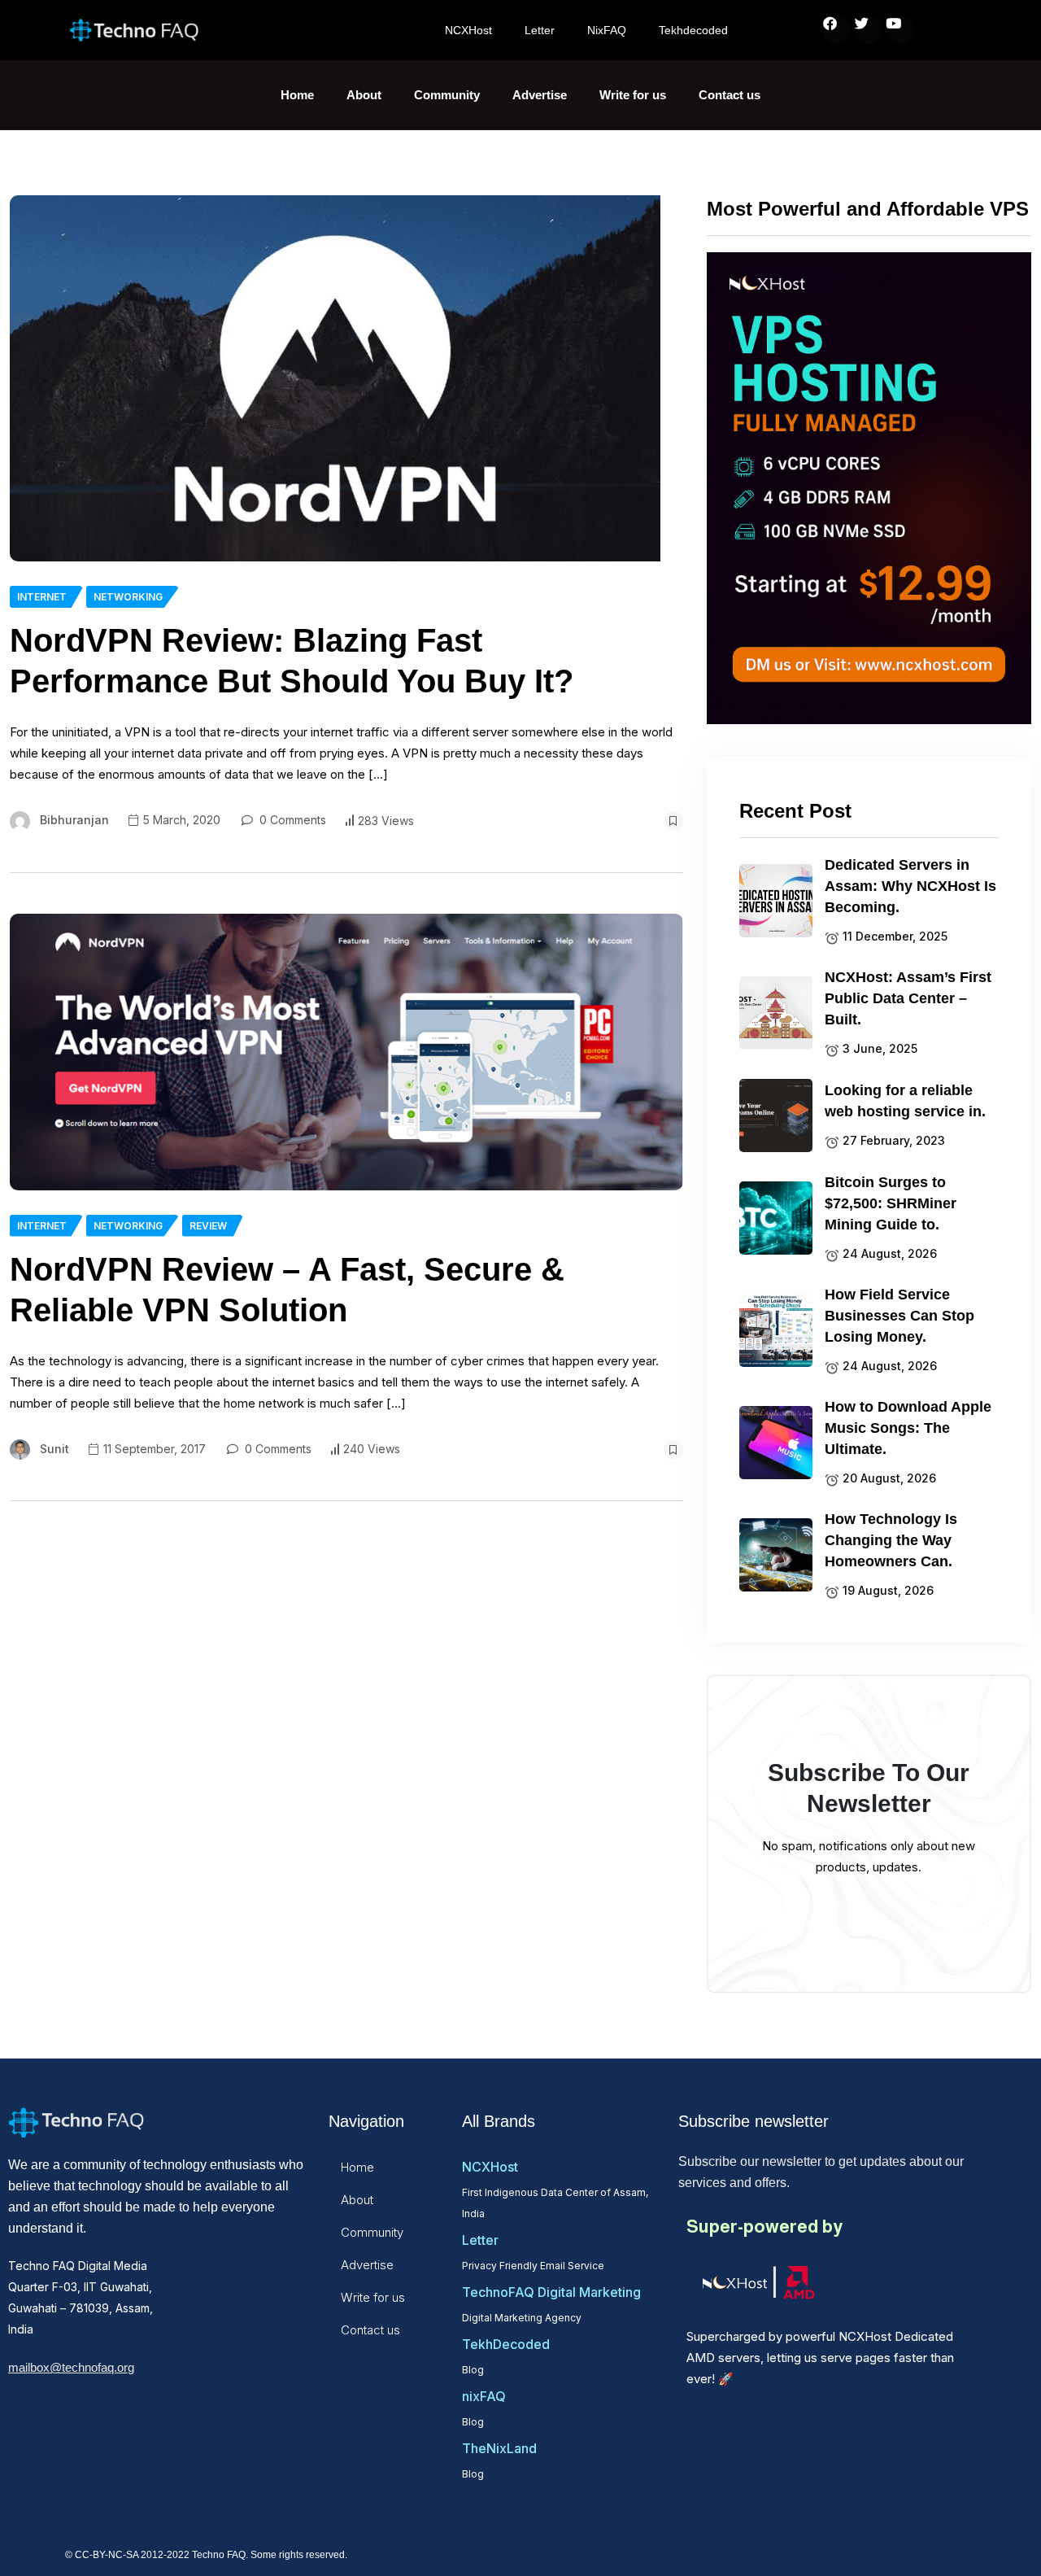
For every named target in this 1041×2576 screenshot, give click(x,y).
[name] (335, 378)
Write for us (633, 95)
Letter (540, 30)
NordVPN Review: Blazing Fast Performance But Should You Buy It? (292, 661)
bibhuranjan (74, 820)
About (364, 95)
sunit (54, 1449)
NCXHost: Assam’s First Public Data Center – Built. (908, 998)
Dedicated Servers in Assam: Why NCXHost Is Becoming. (910, 886)
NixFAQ (607, 30)
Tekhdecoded (693, 30)
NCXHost (468, 30)
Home (297, 95)
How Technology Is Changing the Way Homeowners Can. (891, 1540)
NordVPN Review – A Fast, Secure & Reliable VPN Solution (287, 1290)
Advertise (540, 95)
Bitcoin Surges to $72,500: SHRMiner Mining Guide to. (891, 1203)
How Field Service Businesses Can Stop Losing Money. (899, 1316)
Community (447, 95)
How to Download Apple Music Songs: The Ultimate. (908, 1428)
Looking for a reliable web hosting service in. (905, 1101)
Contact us (730, 95)
